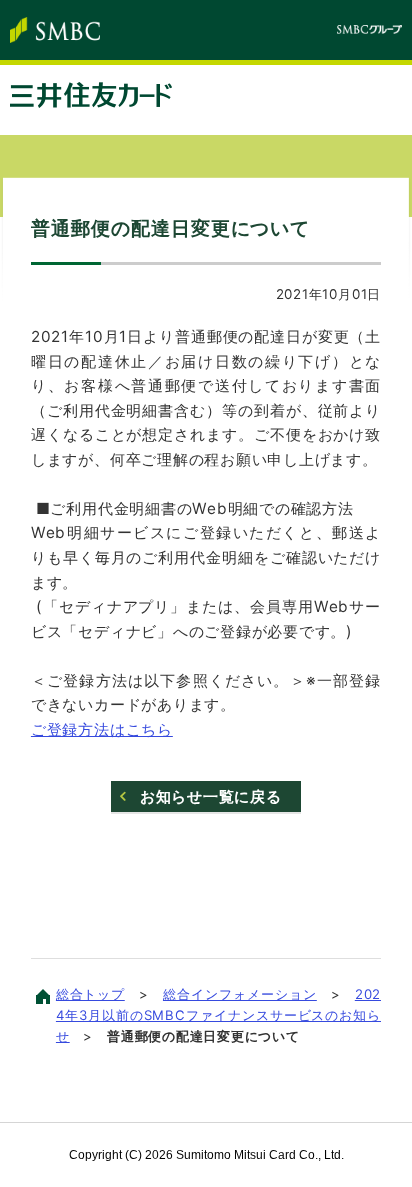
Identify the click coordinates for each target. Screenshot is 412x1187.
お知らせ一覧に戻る (211, 796)
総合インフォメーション (240, 994)
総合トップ (90, 994)
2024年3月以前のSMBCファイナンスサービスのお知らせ (218, 1015)
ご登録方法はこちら (102, 729)
